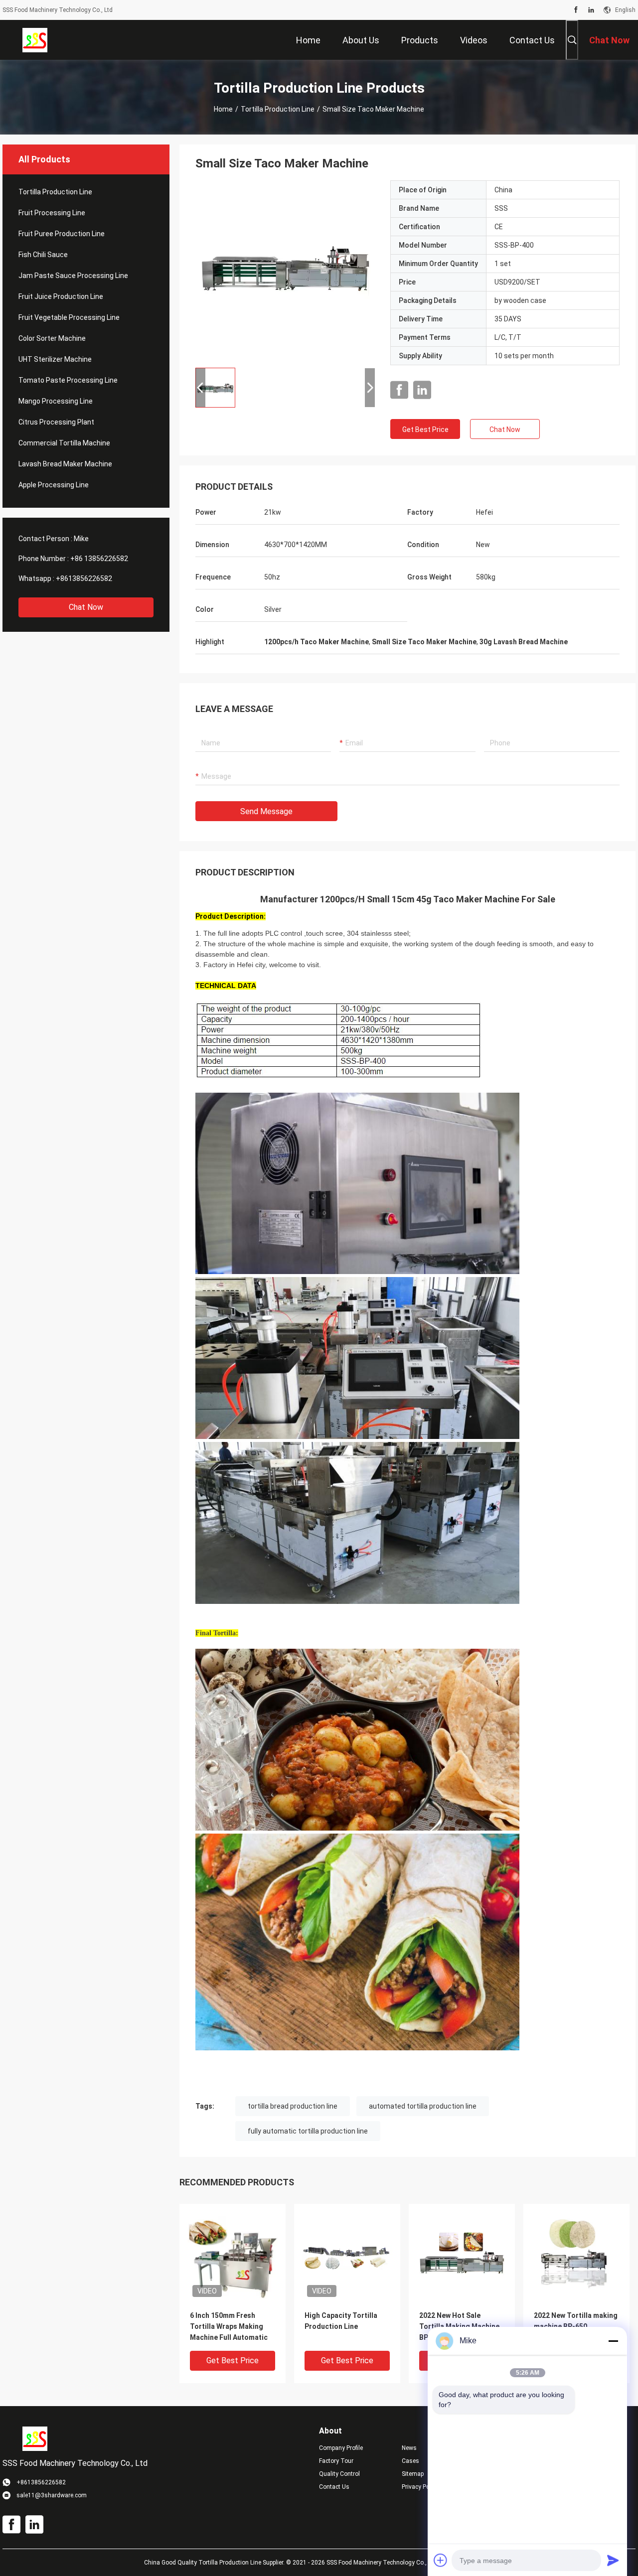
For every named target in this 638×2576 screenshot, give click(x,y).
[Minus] (613, 2341)
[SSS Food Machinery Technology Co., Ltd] (35, 40)
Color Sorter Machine (52, 338)
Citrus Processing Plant (56, 422)
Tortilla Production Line (278, 109)
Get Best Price (425, 429)
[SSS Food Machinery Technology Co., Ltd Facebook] (576, 10)
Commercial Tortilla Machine (64, 443)
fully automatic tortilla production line (308, 2131)
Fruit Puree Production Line (62, 234)
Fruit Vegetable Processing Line (69, 317)
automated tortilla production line (423, 2106)
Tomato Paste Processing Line (68, 380)
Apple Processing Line (54, 485)
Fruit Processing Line (52, 213)
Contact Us (334, 2487)
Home (223, 109)
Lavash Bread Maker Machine (65, 464)
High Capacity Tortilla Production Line (341, 2321)
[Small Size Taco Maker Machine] (285, 270)
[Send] (613, 2560)
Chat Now (86, 607)
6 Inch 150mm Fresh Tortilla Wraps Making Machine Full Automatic (229, 2326)
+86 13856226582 (99, 559)
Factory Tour (336, 2461)
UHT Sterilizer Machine (55, 359)
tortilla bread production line (293, 2106)
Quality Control (339, 2474)
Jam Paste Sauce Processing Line (73, 276)
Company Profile (341, 2448)
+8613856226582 (84, 578)
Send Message (266, 811)
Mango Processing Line (56, 401)
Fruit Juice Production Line (61, 296)
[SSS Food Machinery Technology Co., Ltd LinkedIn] (591, 10)
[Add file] (441, 2560)
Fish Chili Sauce (43, 255)
